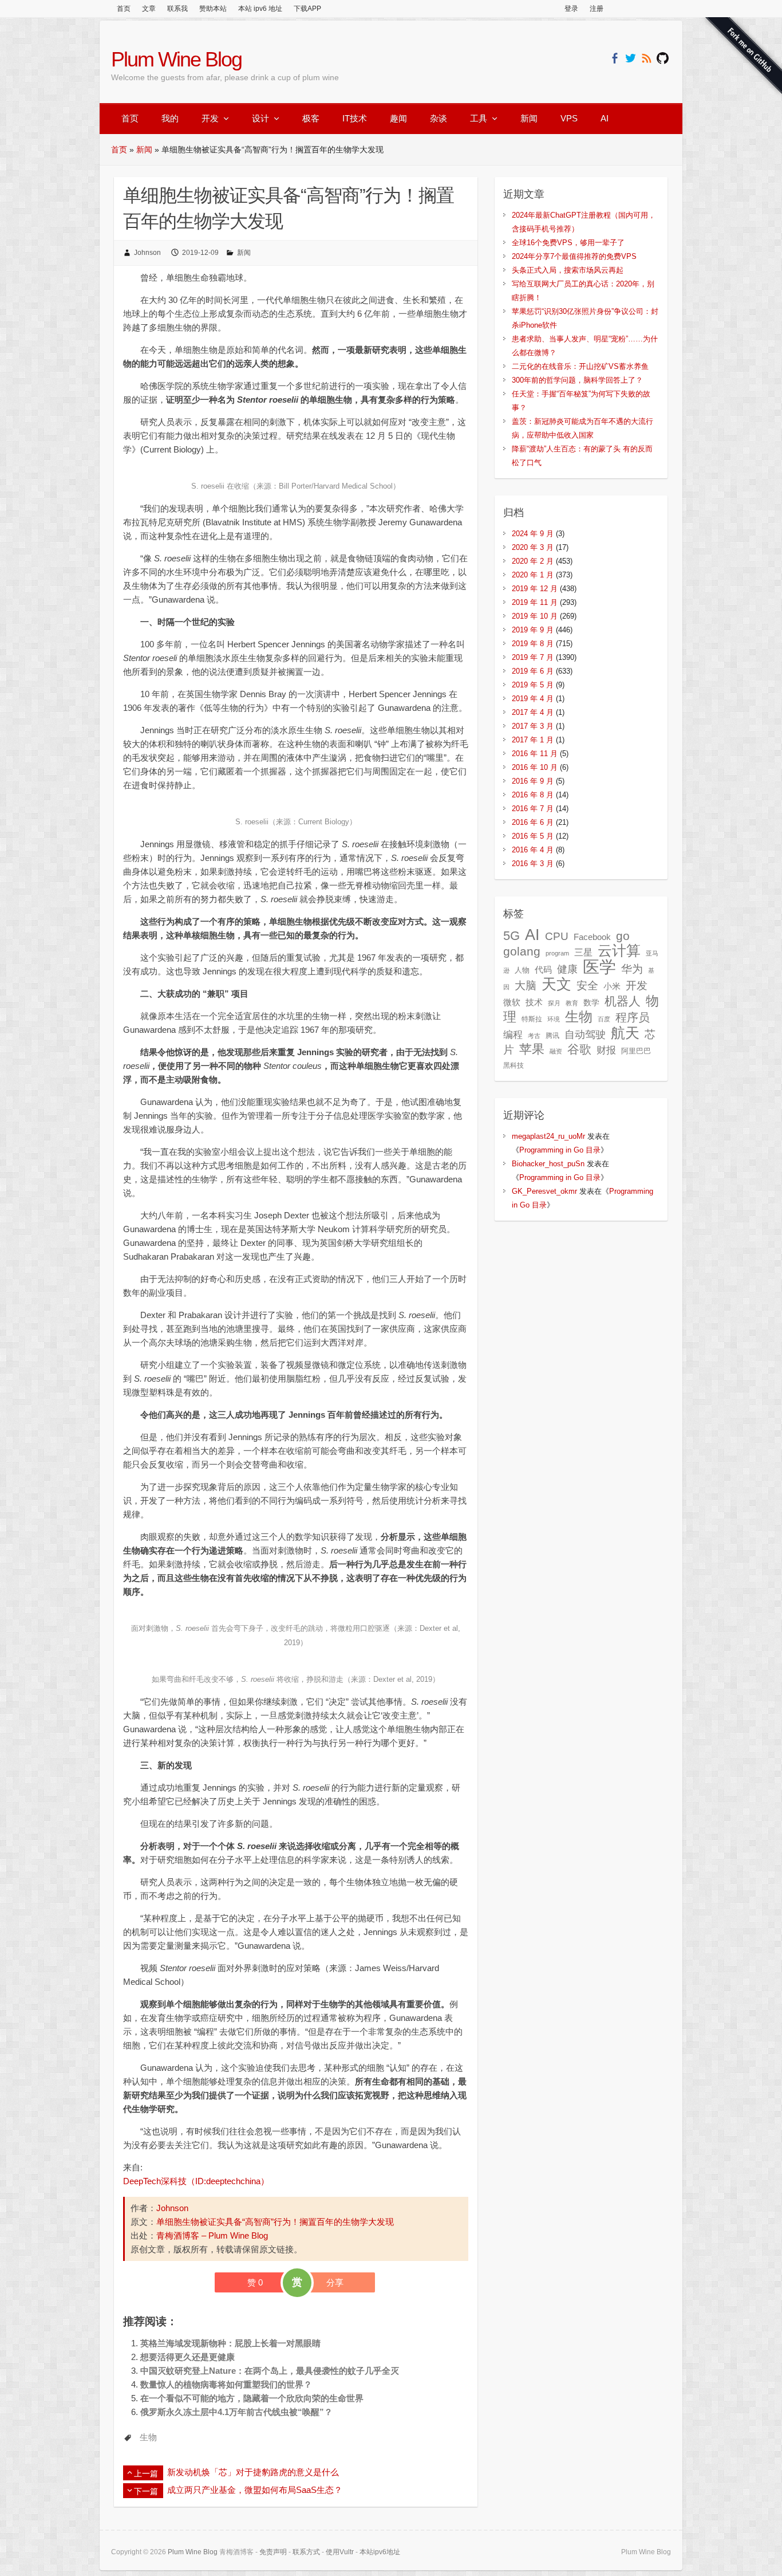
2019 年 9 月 (533, 630)
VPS (569, 118)
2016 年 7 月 (533, 809)
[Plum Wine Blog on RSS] (647, 58)
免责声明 (273, 2552)
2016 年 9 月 (533, 781)
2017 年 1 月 (533, 740)
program (557, 953)
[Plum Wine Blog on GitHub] (663, 58)
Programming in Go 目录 (560, 1150)
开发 (210, 118)
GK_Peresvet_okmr (544, 1191)
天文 (556, 984)
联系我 (177, 9)
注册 (597, 9)
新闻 (529, 118)
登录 (571, 9)
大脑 (526, 986)
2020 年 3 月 (533, 547)
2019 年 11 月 (535, 602)
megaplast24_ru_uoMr (548, 1136)
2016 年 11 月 (535, 754)
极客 (311, 118)
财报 (606, 1050)
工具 (479, 118)
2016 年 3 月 (533, 864)
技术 (534, 1002)
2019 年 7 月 (533, 657)
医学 (599, 967)
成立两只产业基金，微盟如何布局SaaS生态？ (255, 2490)
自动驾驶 (585, 1035)
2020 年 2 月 (533, 561)
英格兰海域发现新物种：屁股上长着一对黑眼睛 (230, 2343)
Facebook (592, 937)
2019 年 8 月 (533, 644)
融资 (556, 1051)
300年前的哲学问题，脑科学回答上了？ (577, 380)
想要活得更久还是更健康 (187, 2357)
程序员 (633, 1017)
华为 (632, 969)
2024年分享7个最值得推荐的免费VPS (574, 256)
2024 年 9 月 (533, 534)
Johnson (147, 253)
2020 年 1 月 (533, 575)
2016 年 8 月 (533, 795)
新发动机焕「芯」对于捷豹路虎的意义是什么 (253, 2472)
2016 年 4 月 (533, 850)
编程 (513, 1035)
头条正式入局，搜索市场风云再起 (568, 270)
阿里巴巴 (636, 1051)
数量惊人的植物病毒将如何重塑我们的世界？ (226, 2384)
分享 (335, 2282)
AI (605, 118)
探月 (554, 1003)
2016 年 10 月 (535, 767)
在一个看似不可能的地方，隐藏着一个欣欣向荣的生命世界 (252, 2398)
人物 (522, 970)
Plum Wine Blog (176, 59)
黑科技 (514, 1065)
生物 (148, 2437)
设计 (260, 118)
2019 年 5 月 (533, 685)
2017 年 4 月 (533, 712)
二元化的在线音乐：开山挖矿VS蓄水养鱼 (580, 366)
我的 (170, 118)
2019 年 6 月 (533, 671)
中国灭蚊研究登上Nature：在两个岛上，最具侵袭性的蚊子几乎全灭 (270, 2371)
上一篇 (146, 2473)
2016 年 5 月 (533, 836)
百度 (604, 1019)
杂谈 (439, 118)
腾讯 (552, 1036)
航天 (625, 1033)
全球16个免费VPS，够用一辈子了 (568, 243)
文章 (149, 9)
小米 (612, 986)
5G (512, 936)
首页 (124, 9)
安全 (587, 986)
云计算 (619, 951)
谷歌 (579, 1049)
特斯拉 (532, 1019)
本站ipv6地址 (380, 2552)
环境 (554, 1019)
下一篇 (146, 2491)
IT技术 (355, 118)
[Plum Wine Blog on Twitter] (631, 58)
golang (522, 951)
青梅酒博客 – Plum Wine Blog (212, 2235)
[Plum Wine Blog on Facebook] (615, 58)
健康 (567, 969)
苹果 (532, 1049)
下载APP (307, 9)
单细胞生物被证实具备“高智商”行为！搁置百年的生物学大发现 (275, 2222)
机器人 (623, 1001)
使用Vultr (340, 2552)
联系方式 (306, 2552)
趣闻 (398, 118)
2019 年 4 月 (533, 699)
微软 (512, 1002)
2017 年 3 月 (533, 726)
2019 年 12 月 (535, 589)
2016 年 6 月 (533, 822)
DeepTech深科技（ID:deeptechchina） (196, 2181)
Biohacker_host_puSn (548, 1164)
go (623, 936)
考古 (534, 1036)
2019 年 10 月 (535, 616)
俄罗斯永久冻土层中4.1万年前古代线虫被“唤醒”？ (236, 2412)
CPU (557, 936)
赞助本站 (213, 9)
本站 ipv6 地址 (260, 9)
